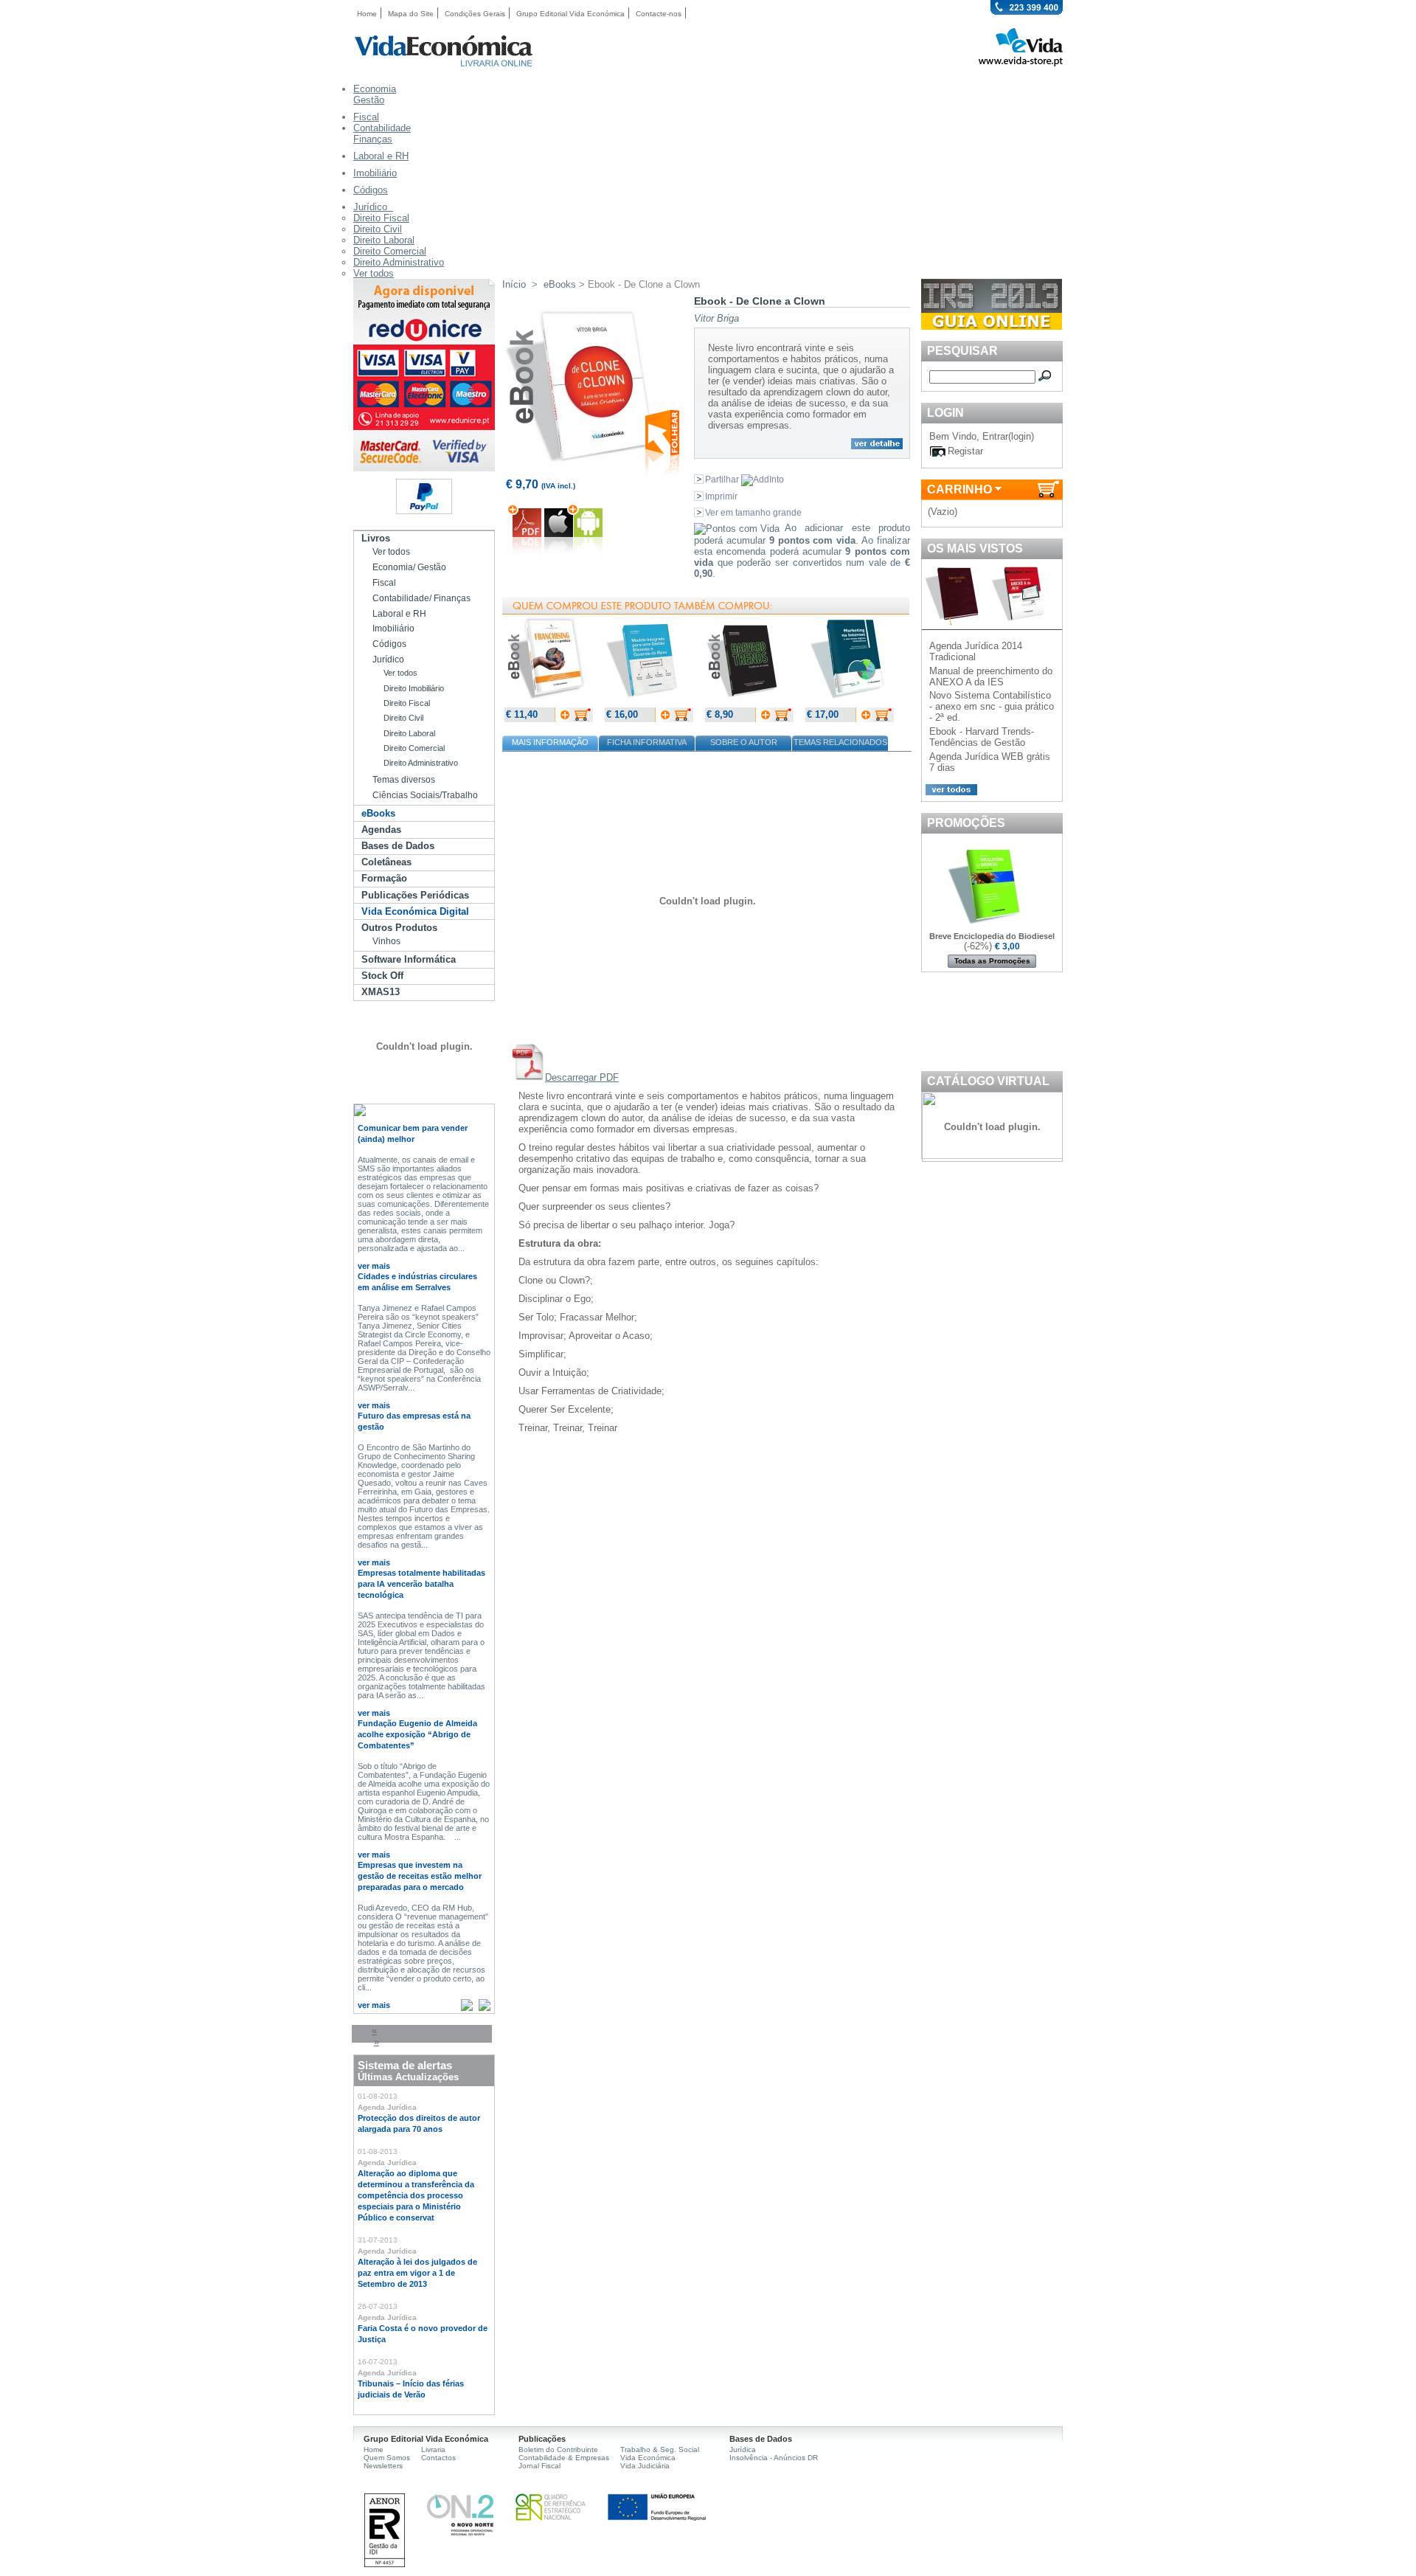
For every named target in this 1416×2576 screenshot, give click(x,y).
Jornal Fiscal (539, 2466)
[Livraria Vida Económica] (444, 65)
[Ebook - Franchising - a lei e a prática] (549, 702)
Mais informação (550, 742)
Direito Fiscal (381, 218)
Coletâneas (386, 862)
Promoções (966, 823)
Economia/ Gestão (409, 567)
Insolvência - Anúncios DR (774, 2458)
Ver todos (374, 273)
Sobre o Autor (744, 742)
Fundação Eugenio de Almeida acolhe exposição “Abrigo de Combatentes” (417, 1734)
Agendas (381, 830)
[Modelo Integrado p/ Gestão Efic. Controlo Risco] (649, 702)
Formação (384, 878)
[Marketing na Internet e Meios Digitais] (850, 702)
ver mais (374, 1266)
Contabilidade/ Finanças (421, 598)
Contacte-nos (659, 14)
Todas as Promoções (992, 961)
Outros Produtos (399, 928)
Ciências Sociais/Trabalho (425, 795)
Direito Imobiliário (414, 688)
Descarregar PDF (582, 1077)
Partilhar (723, 479)
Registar (965, 451)
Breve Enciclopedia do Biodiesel (992, 936)
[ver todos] (950, 792)
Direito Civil (378, 229)
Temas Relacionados (840, 742)
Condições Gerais (475, 14)
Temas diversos (404, 780)
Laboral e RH (399, 614)
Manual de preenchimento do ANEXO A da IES (991, 676)
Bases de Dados (398, 846)
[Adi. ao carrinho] (525, 549)
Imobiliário (393, 629)
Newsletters (383, 2466)
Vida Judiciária (645, 2466)
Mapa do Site (411, 14)
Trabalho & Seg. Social (660, 2449)
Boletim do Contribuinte (558, 2449)
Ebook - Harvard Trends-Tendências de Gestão (982, 737)
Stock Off (382, 976)
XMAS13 (381, 992)
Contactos (438, 2458)
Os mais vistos (975, 548)
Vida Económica (648, 2458)
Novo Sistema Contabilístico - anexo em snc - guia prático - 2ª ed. (992, 706)
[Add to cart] (574, 719)
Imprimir (721, 496)
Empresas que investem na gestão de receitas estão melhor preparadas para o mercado (420, 1876)
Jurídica (743, 2449)
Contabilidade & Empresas (564, 2458)
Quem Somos (387, 2458)
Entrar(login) (1008, 436)
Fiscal (384, 583)
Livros (376, 538)
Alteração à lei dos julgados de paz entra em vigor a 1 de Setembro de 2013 (417, 2273)
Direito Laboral (384, 240)
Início (514, 284)
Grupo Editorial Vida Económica (570, 14)
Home (367, 14)
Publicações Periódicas (415, 895)
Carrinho (959, 489)
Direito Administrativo (399, 262)
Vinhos (386, 941)
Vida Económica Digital (415, 911)
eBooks (378, 813)
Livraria (433, 2449)
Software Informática (409, 959)
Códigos (389, 644)
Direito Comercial (390, 251)
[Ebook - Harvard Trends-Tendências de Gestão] (749, 702)
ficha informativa (647, 742)
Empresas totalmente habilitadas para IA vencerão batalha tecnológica (421, 1584)
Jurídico (388, 659)
